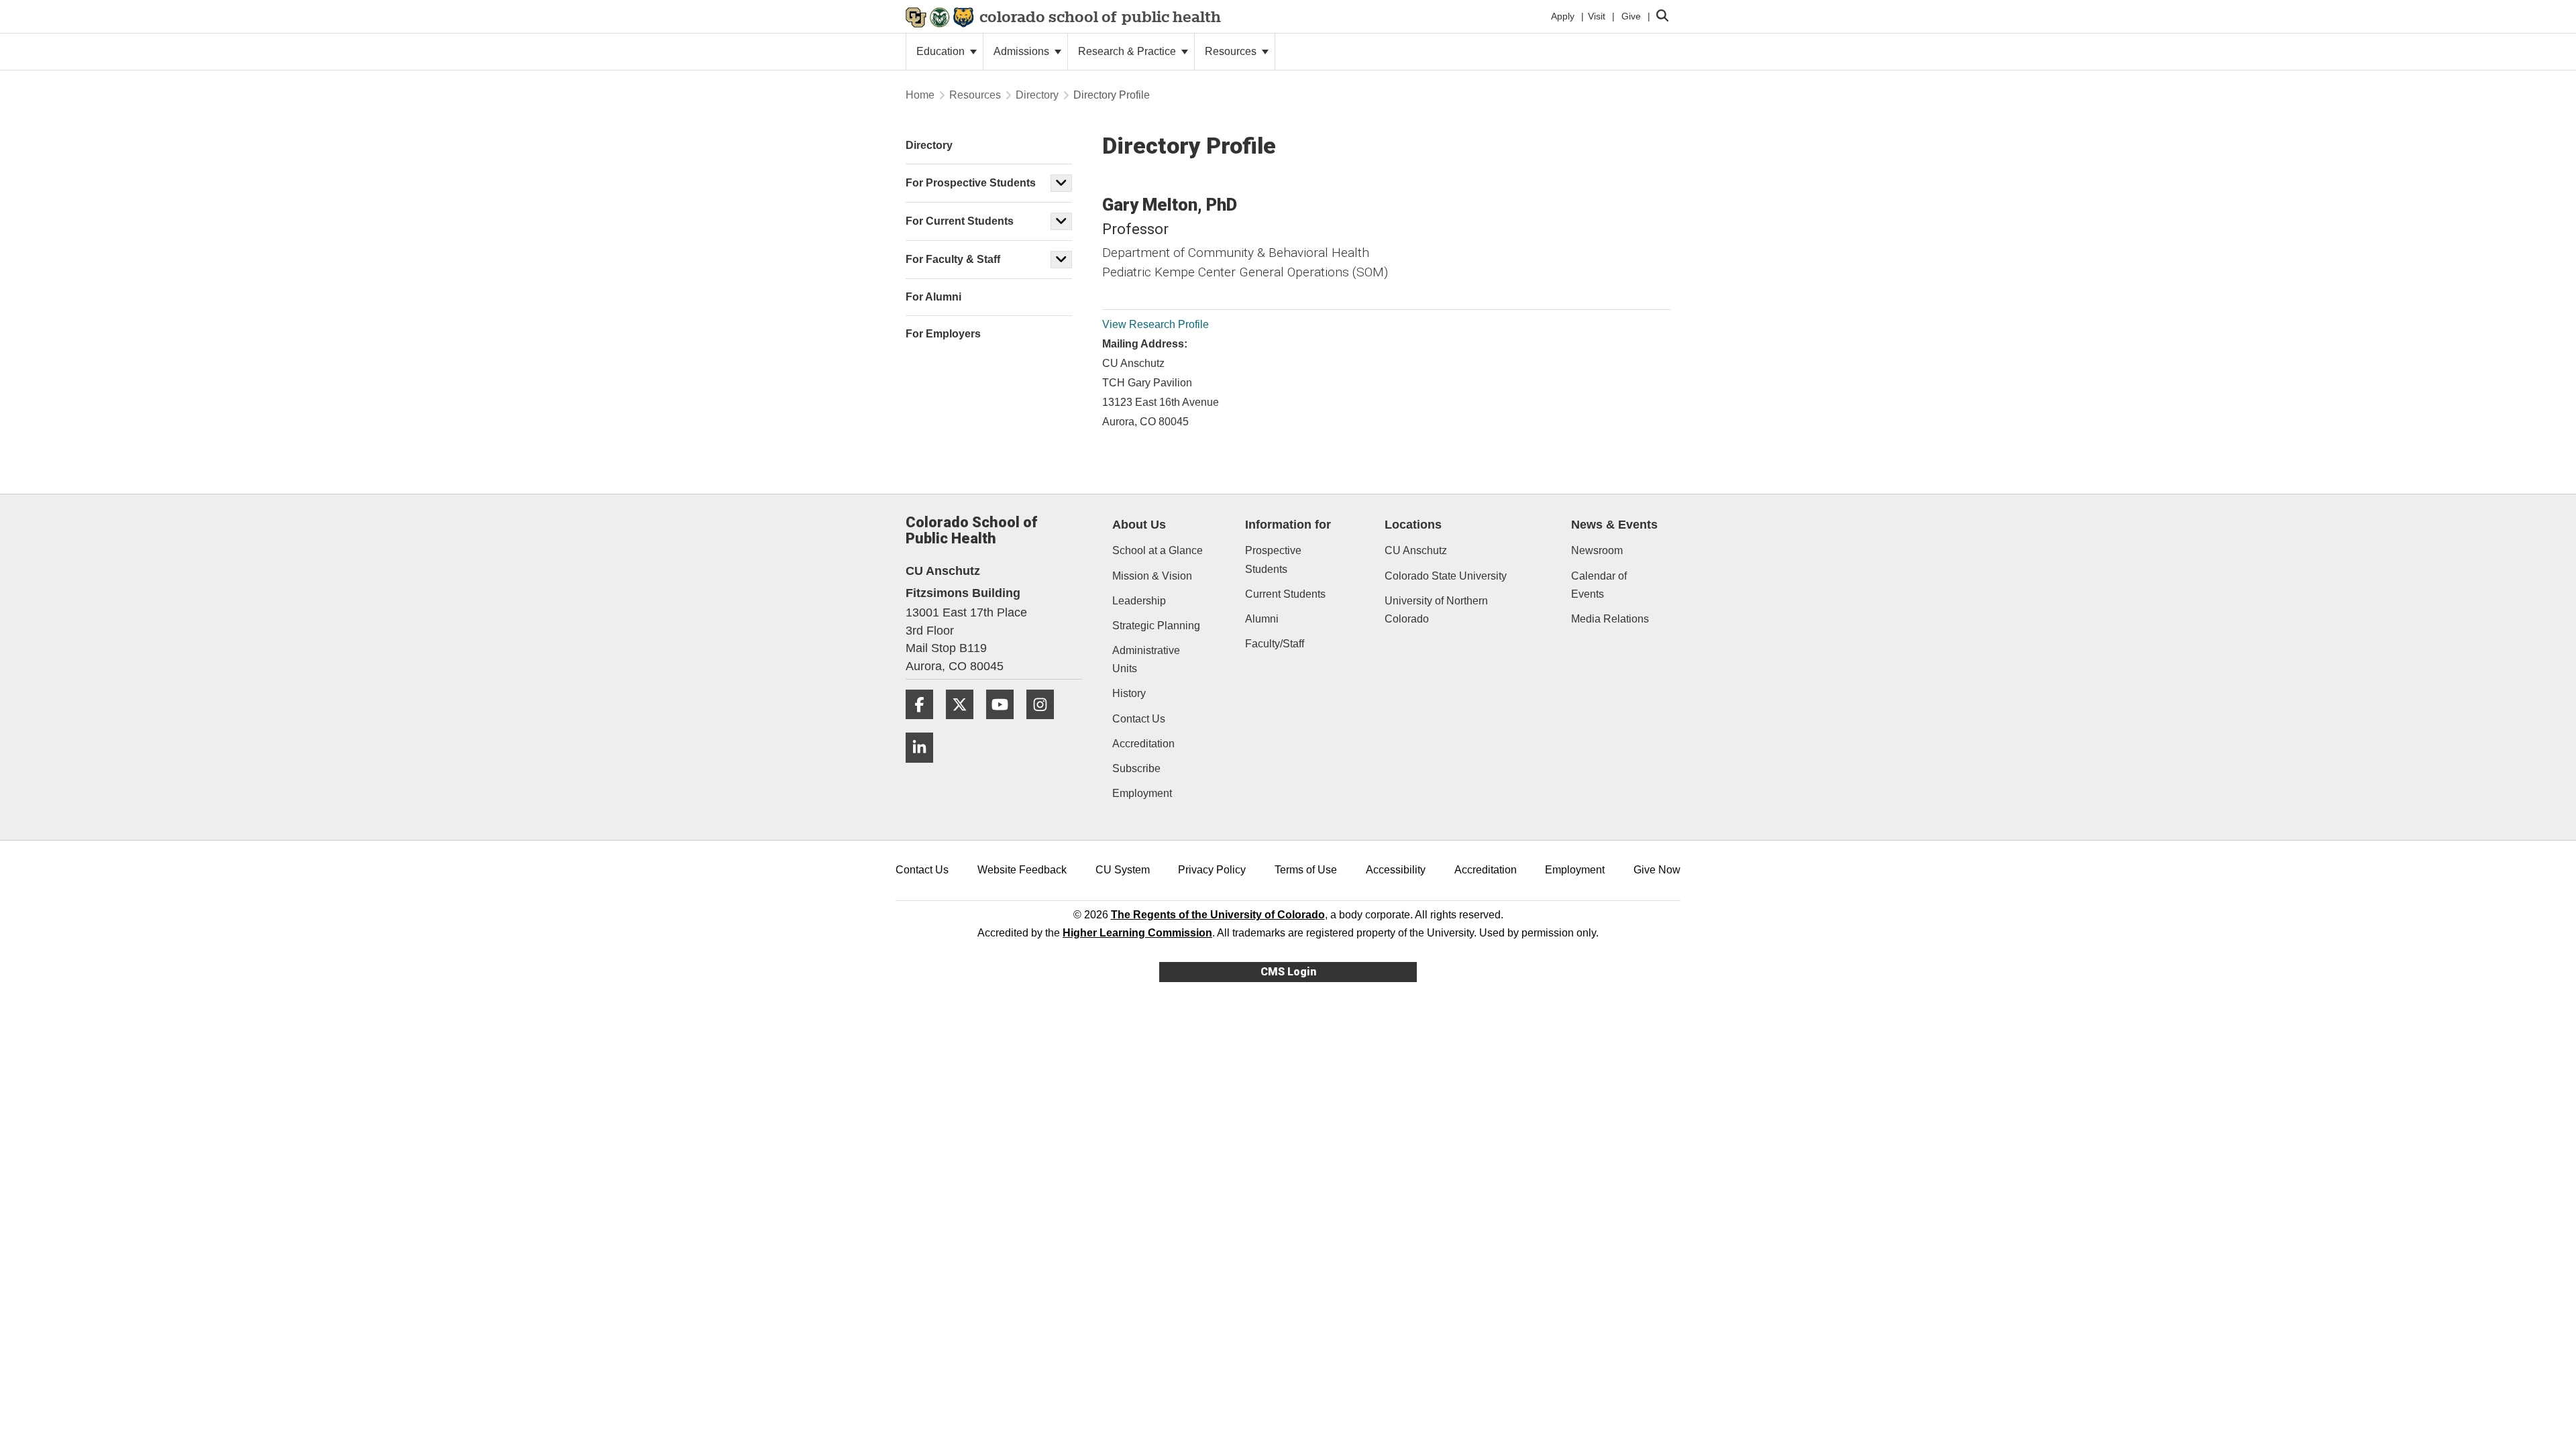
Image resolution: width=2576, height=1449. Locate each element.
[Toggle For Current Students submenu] (1061, 221)
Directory (1037, 95)
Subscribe (1136, 768)
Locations (1413, 525)
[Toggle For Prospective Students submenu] (1061, 183)
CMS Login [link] (1288, 972)
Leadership (1139, 601)
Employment (1142, 793)
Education (942, 51)
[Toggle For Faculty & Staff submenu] (1061, 260)
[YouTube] (1005, 724)
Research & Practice (1128, 51)
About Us (1139, 525)
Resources (1232, 51)
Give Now (1657, 870)
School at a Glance (1158, 550)
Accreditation (1143, 744)
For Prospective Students (971, 183)
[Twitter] (965, 724)
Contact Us (1139, 719)
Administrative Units (1146, 659)
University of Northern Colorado (1436, 610)
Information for (1288, 525)
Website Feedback (1022, 870)
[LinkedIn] (924, 768)
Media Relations (1610, 619)
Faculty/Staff (1275, 644)
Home (920, 95)
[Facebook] (924, 724)
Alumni (1262, 619)
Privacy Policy (1212, 870)
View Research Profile (1156, 324)
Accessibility (1396, 870)
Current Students (1285, 594)
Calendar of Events (1599, 585)
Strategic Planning (1156, 626)
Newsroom (1597, 550)
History (1129, 693)
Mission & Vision (1152, 576)
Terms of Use (1306, 870)
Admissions (1023, 51)
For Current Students (960, 221)
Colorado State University (1446, 576)
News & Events (1614, 525)
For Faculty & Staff (953, 259)
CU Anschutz (1416, 550)
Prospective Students (1273, 559)
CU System (1123, 870)
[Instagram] (1045, 724)
